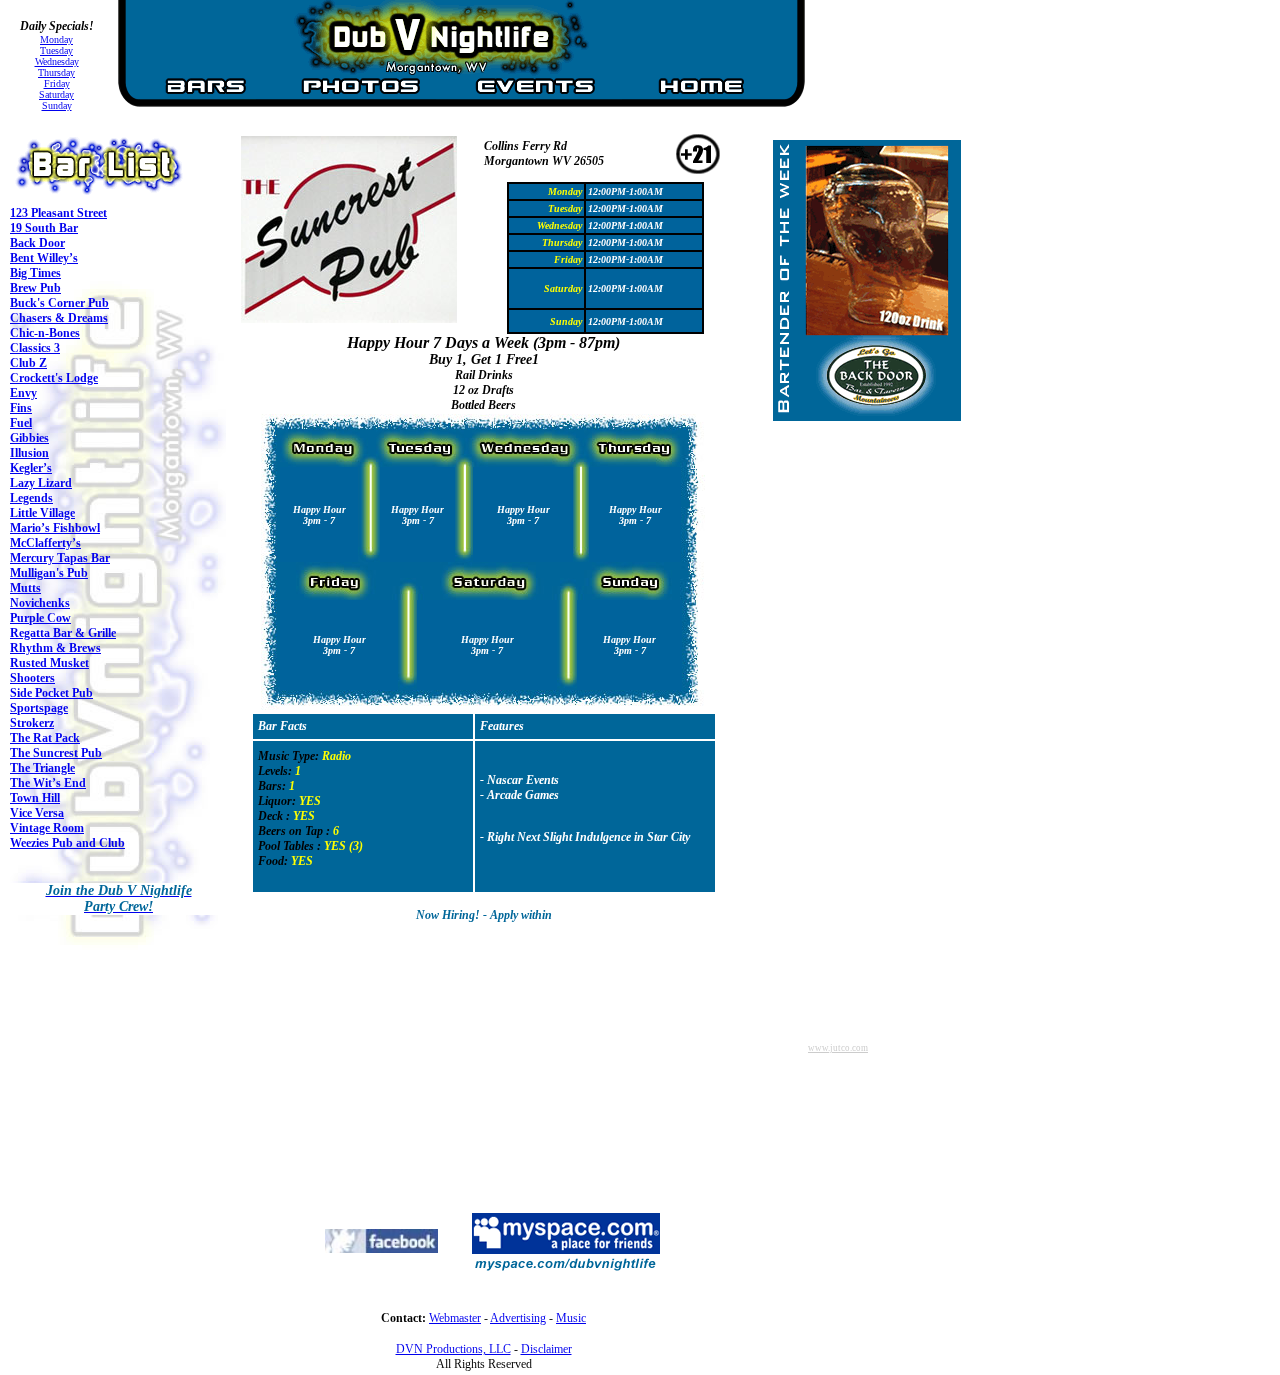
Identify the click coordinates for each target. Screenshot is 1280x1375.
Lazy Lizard (41, 483)
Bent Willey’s (44, 258)
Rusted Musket (49, 663)
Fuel (21, 423)
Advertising (518, 1318)
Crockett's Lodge (54, 378)
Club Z (28, 363)
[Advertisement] (369, 1060)
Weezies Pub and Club (67, 843)
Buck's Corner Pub (59, 303)
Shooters (32, 678)
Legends (31, 498)
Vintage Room (47, 828)
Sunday (57, 105)
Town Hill (35, 798)
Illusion (29, 453)
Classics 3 (35, 348)
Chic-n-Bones (45, 333)
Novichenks (40, 603)
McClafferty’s (45, 543)
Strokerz (32, 723)
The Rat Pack (45, 738)
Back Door (37, 243)
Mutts (25, 588)
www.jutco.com (838, 1048)
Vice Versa (37, 813)
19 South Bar (44, 228)
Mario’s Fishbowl (55, 528)
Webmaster (455, 1318)
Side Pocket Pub (51, 693)
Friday (57, 83)
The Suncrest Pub (56, 753)
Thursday (56, 72)
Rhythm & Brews (55, 648)
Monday (56, 39)
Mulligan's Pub (49, 573)
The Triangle (42, 768)
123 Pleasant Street (58, 213)
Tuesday (56, 50)
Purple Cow (40, 618)
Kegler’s (31, 468)
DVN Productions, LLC (453, 1349)
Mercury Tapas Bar (60, 558)
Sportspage (39, 708)
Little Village (42, 513)
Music (571, 1318)
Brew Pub (35, 288)
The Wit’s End (48, 783)
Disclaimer (546, 1349)
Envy (23, 393)
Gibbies (29, 438)
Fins (21, 408)
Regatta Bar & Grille (63, 633)
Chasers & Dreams (59, 318)
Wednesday (57, 61)
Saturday (56, 94)
